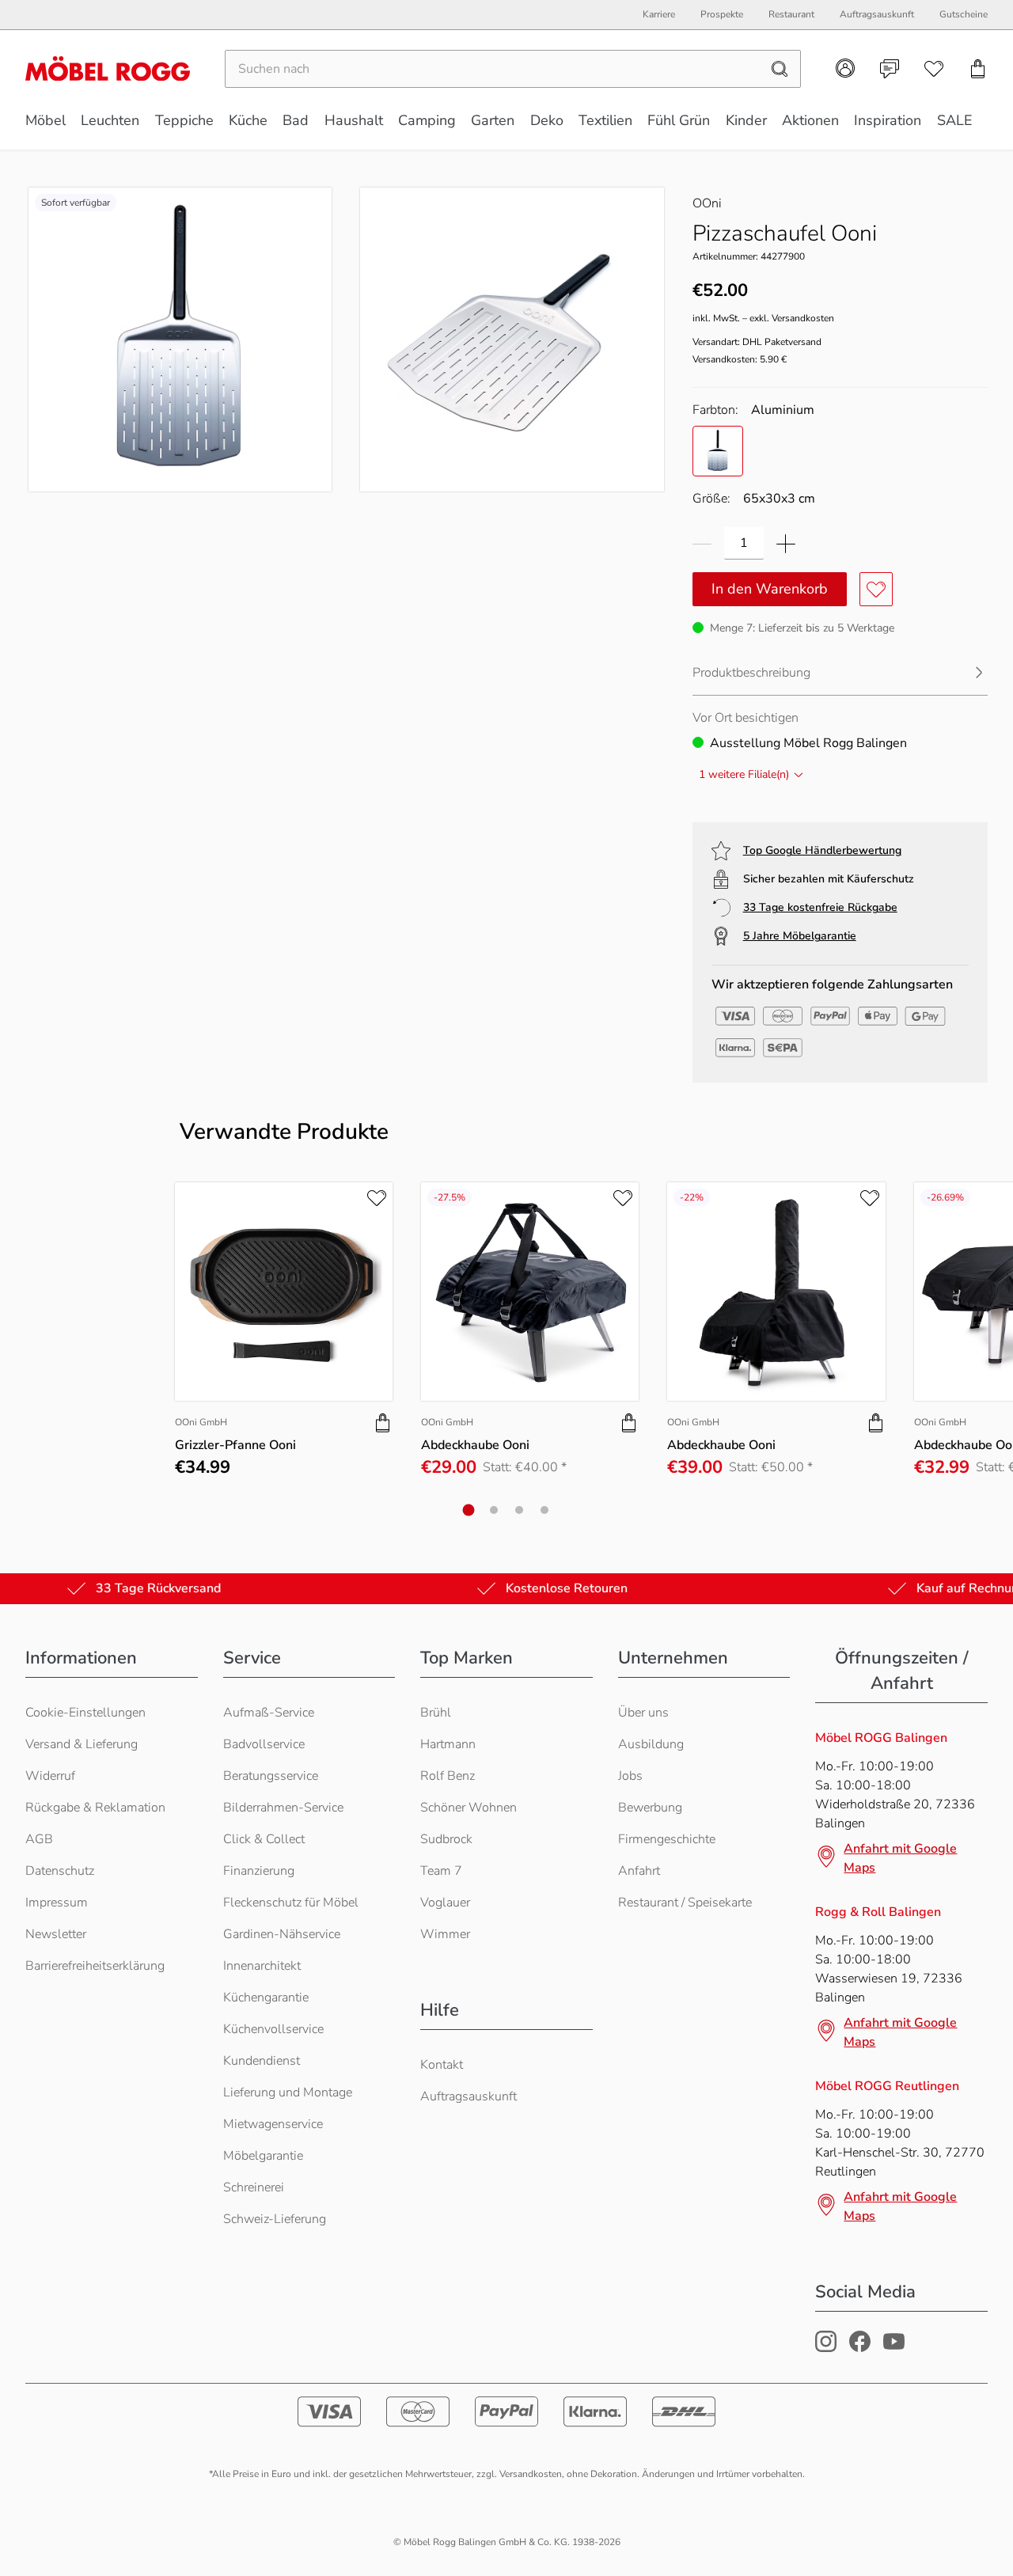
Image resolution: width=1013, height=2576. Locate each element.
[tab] (469, 1510)
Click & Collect (264, 1839)
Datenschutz (60, 1871)
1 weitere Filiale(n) (744, 774)
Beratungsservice (271, 1776)
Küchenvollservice (273, 2029)
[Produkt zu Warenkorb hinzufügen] (383, 1423)
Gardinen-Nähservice (282, 1934)
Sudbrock (446, 1839)
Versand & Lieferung (82, 1744)
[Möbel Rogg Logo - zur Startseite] (108, 68)
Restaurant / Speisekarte (685, 1903)
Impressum (57, 1903)
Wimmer (445, 1934)
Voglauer (445, 1903)
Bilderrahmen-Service (283, 1808)
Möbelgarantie (263, 2156)
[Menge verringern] (702, 543)
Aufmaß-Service (269, 1713)
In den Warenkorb (770, 589)
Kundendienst (262, 2061)
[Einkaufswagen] (978, 69)
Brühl (436, 1713)
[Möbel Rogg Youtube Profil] (894, 2348)
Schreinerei (254, 2187)
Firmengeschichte (667, 1839)
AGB (39, 1839)
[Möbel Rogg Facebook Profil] (860, 2348)
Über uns (643, 1713)
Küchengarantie (266, 1997)
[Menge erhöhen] (786, 543)
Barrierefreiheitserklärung (95, 1966)
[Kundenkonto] (845, 68)
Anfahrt (639, 1871)
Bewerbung (650, 1808)
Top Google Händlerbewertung (822, 850)
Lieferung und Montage (288, 2092)
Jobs (630, 1776)
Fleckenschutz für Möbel (291, 1903)
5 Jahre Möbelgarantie (800, 936)
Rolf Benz (448, 1776)
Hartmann (448, 1744)
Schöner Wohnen (469, 1808)
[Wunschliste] (934, 69)
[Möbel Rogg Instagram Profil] (826, 2348)
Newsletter (56, 1934)
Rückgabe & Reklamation (95, 1808)
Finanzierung (259, 1871)
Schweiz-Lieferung (275, 2219)
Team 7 (441, 1871)
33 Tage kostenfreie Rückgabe (820, 907)
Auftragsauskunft (469, 2096)
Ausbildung (651, 1744)
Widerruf (50, 1776)
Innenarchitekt (262, 1966)
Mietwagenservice (273, 2124)
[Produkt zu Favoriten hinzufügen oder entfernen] (876, 589)
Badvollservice (264, 1744)
